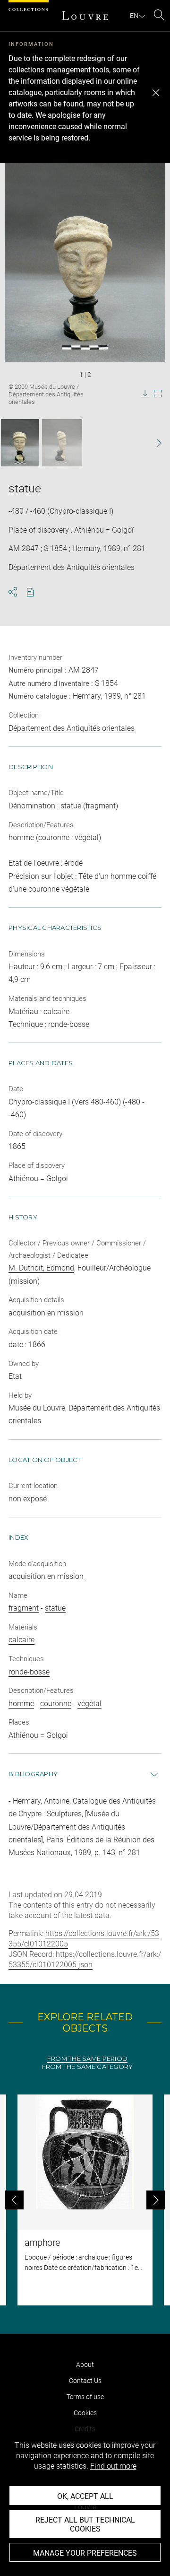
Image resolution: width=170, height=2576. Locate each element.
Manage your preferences (85, 2553)
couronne (56, 1704)
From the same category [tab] (88, 2067)
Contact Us (85, 2381)
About (85, 2365)
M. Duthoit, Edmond (41, 1268)
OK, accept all (85, 2496)
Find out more (113, 2466)
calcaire (21, 1640)
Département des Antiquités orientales (72, 728)
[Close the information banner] (156, 93)
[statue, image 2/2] (62, 443)
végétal (89, 1704)
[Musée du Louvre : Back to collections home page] (85, 16)
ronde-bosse (29, 1672)
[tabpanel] (85, 2200)
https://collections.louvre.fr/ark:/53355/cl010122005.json (85, 1959)
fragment (24, 1608)
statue (55, 1608)
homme (21, 1704)
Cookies (85, 2413)
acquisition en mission (46, 1576)
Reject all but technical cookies (85, 2524)
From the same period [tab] (87, 2059)
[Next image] (155, 443)
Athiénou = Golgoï (38, 1735)
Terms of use (85, 2397)
